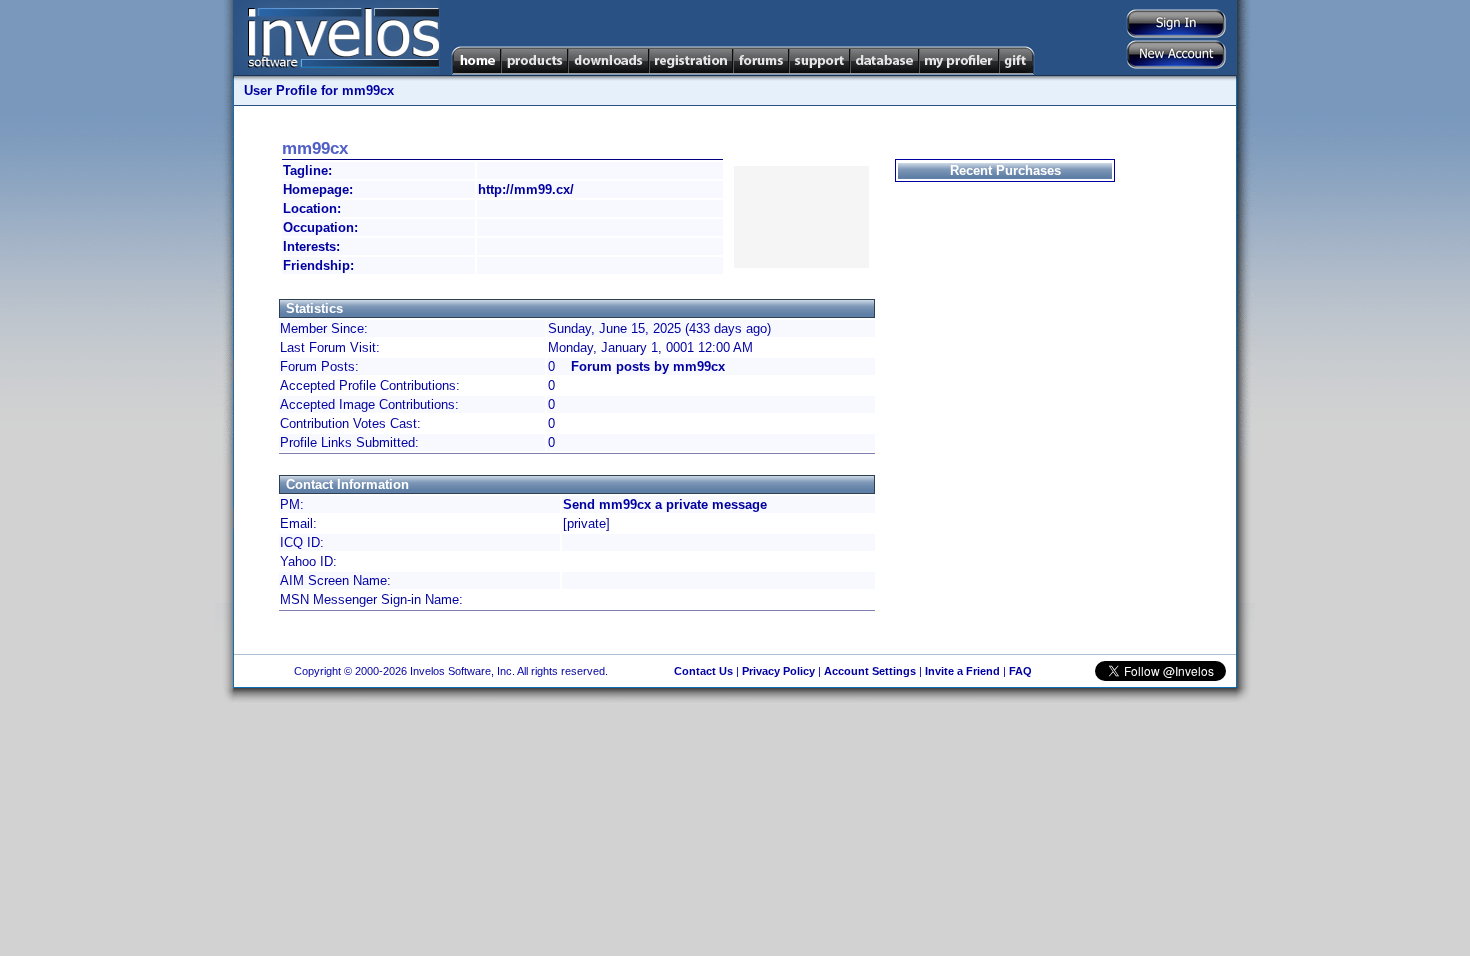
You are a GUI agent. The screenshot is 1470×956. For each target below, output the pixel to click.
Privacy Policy (778, 671)
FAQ (1020, 671)
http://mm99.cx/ (526, 189)
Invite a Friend (962, 671)
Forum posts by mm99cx (648, 366)
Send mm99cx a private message (665, 504)
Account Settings (870, 671)
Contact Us (703, 671)
